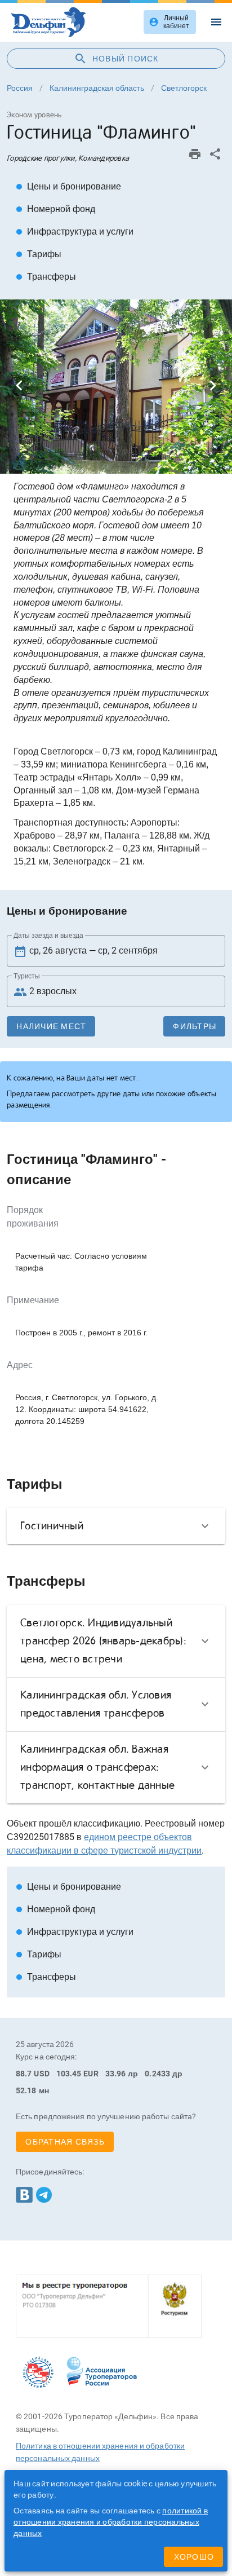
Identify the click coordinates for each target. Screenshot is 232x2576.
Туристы (27, 976)
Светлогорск (184, 88)
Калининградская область (97, 88)
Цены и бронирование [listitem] (68, 186)
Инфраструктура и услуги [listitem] (75, 231)
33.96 (116, 2074)
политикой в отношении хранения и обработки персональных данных (111, 2522)
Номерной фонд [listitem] (55, 209)
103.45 (69, 2074)
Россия (20, 88)
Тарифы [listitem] (39, 254)
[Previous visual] (19, 386)
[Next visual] (213, 386)
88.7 (24, 2074)
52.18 (26, 2090)
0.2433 (157, 2074)
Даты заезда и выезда (48, 936)
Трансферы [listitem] (46, 277)
